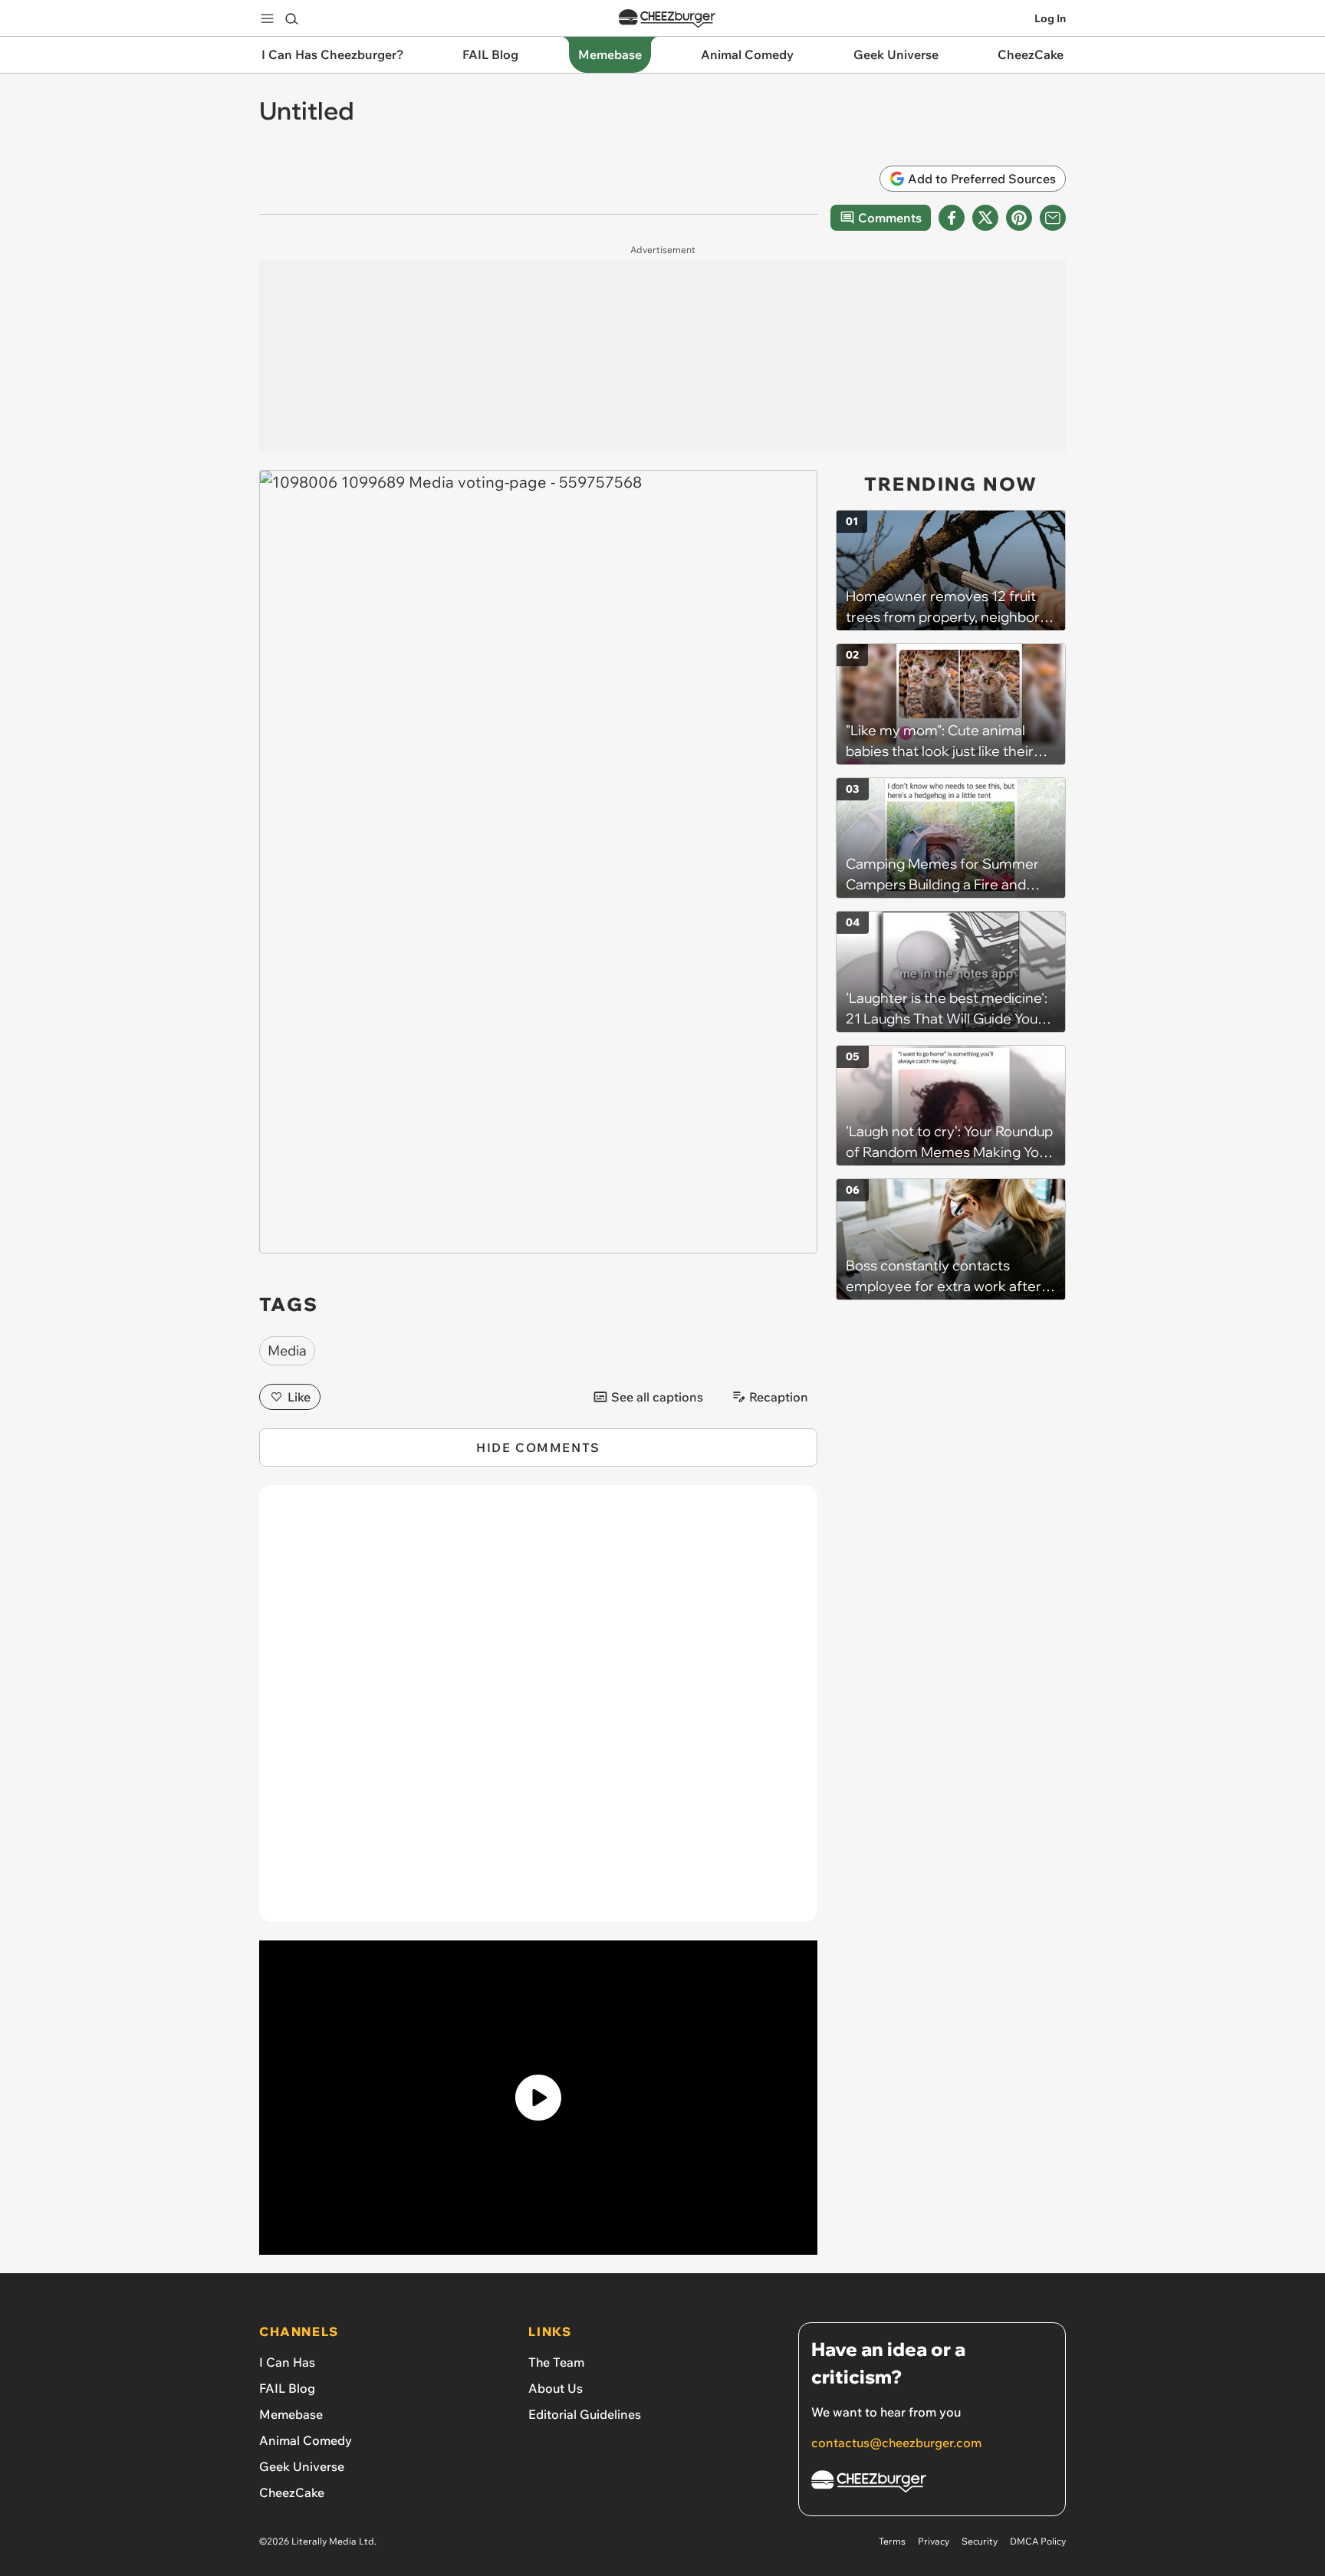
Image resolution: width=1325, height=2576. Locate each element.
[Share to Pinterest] (1019, 218)
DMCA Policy (1038, 2541)
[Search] (291, 18)
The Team (556, 2362)
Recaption (779, 1397)
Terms (892, 2541)
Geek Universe (302, 2466)
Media (287, 1350)
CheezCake (292, 2492)
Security (980, 2541)
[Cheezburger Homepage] (667, 19)
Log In (1050, 18)
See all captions (657, 1397)
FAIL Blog (287, 2388)
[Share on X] (985, 218)
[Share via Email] (1053, 218)
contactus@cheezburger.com (896, 2443)
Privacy (934, 2541)
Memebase (291, 2414)
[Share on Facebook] (952, 218)
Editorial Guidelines (585, 2414)
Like (299, 1397)
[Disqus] (538, 1712)
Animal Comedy (306, 2440)
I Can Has (287, 2362)
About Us (556, 2388)
